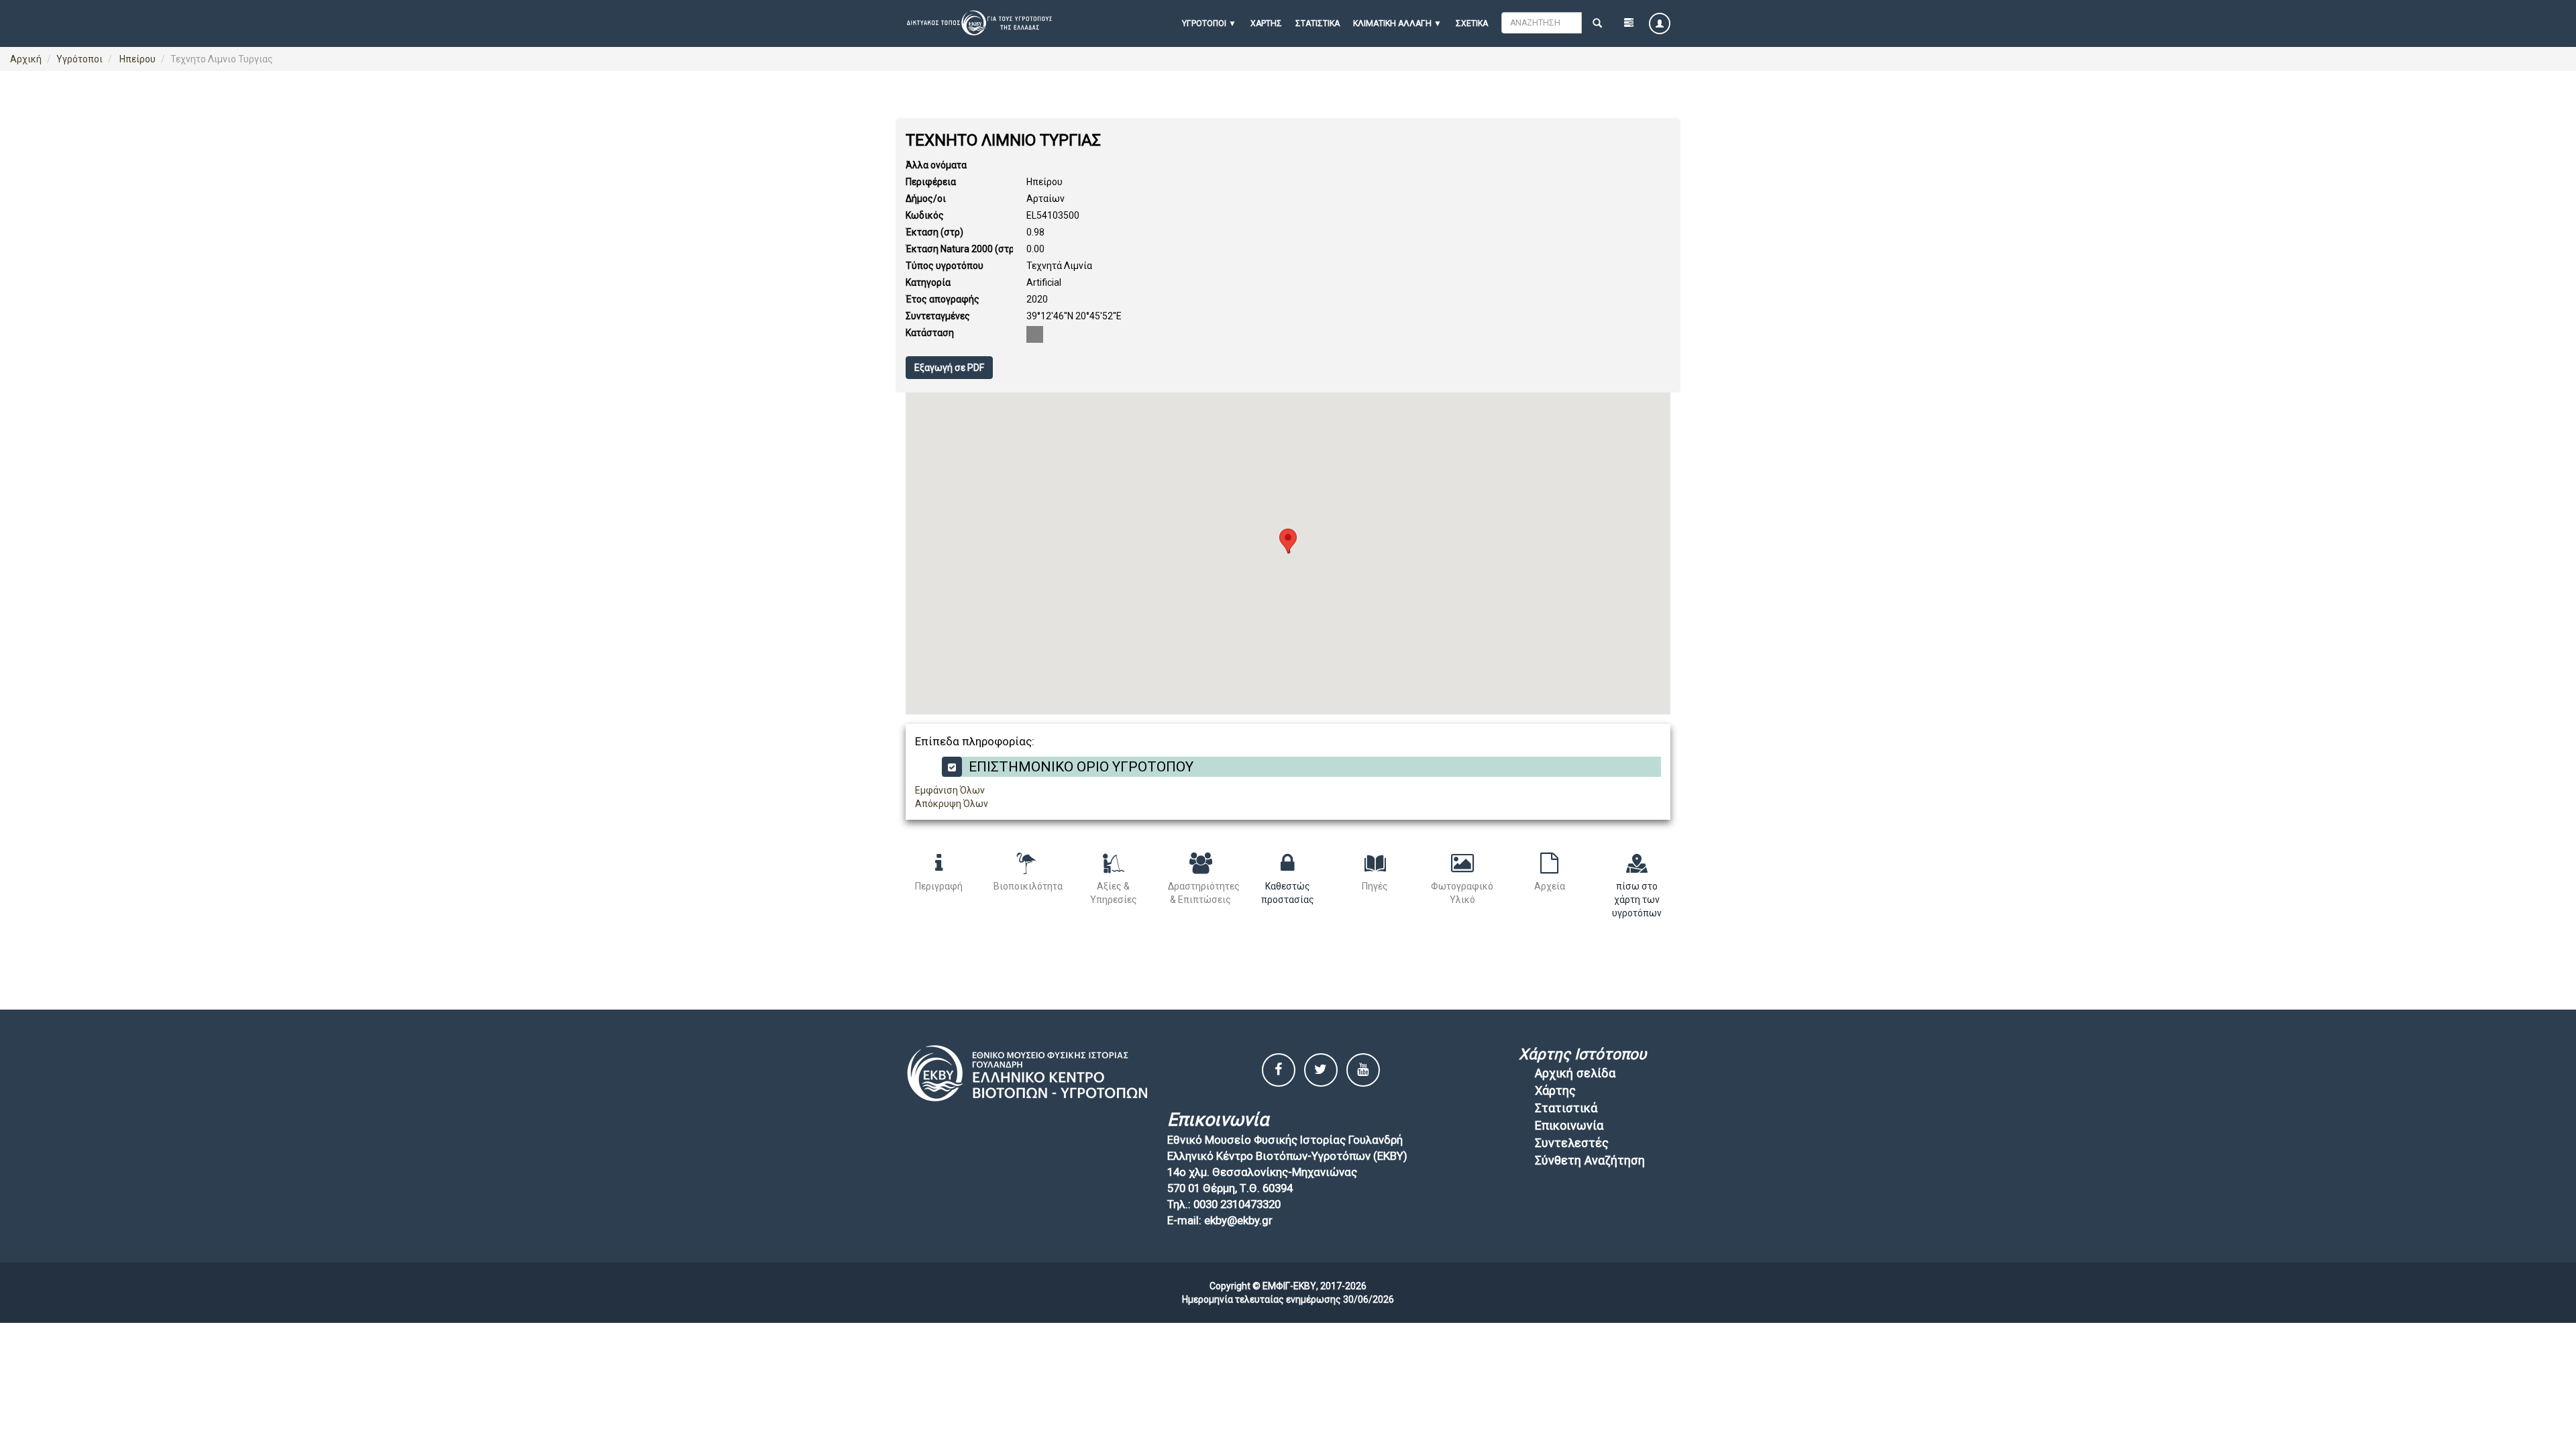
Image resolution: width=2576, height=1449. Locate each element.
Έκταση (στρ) (934, 232)
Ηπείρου (137, 59)
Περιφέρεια (931, 182)
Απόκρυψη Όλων (952, 804)
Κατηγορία (928, 282)
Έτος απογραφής (943, 299)
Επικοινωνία (1569, 1125)
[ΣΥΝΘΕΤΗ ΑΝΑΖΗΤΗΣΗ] (1629, 23)
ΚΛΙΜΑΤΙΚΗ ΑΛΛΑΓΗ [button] (1392, 23)
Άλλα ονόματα (936, 165)
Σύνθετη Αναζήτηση (1590, 1160)
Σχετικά (1472, 23)
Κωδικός (925, 215)
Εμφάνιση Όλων (950, 790)
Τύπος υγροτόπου (945, 266)
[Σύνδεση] (1660, 23)
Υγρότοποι (79, 59)
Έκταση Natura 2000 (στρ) (962, 249)
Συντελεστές (1572, 1143)
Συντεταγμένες (938, 316)
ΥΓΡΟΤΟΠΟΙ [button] (1204, 23)
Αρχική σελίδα (1575, 1073)
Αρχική (26, 59)
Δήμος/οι (926, 199)
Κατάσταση (930, 333)
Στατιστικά (1318, 23)
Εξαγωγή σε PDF (949, 368)
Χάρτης (1266, 23)
